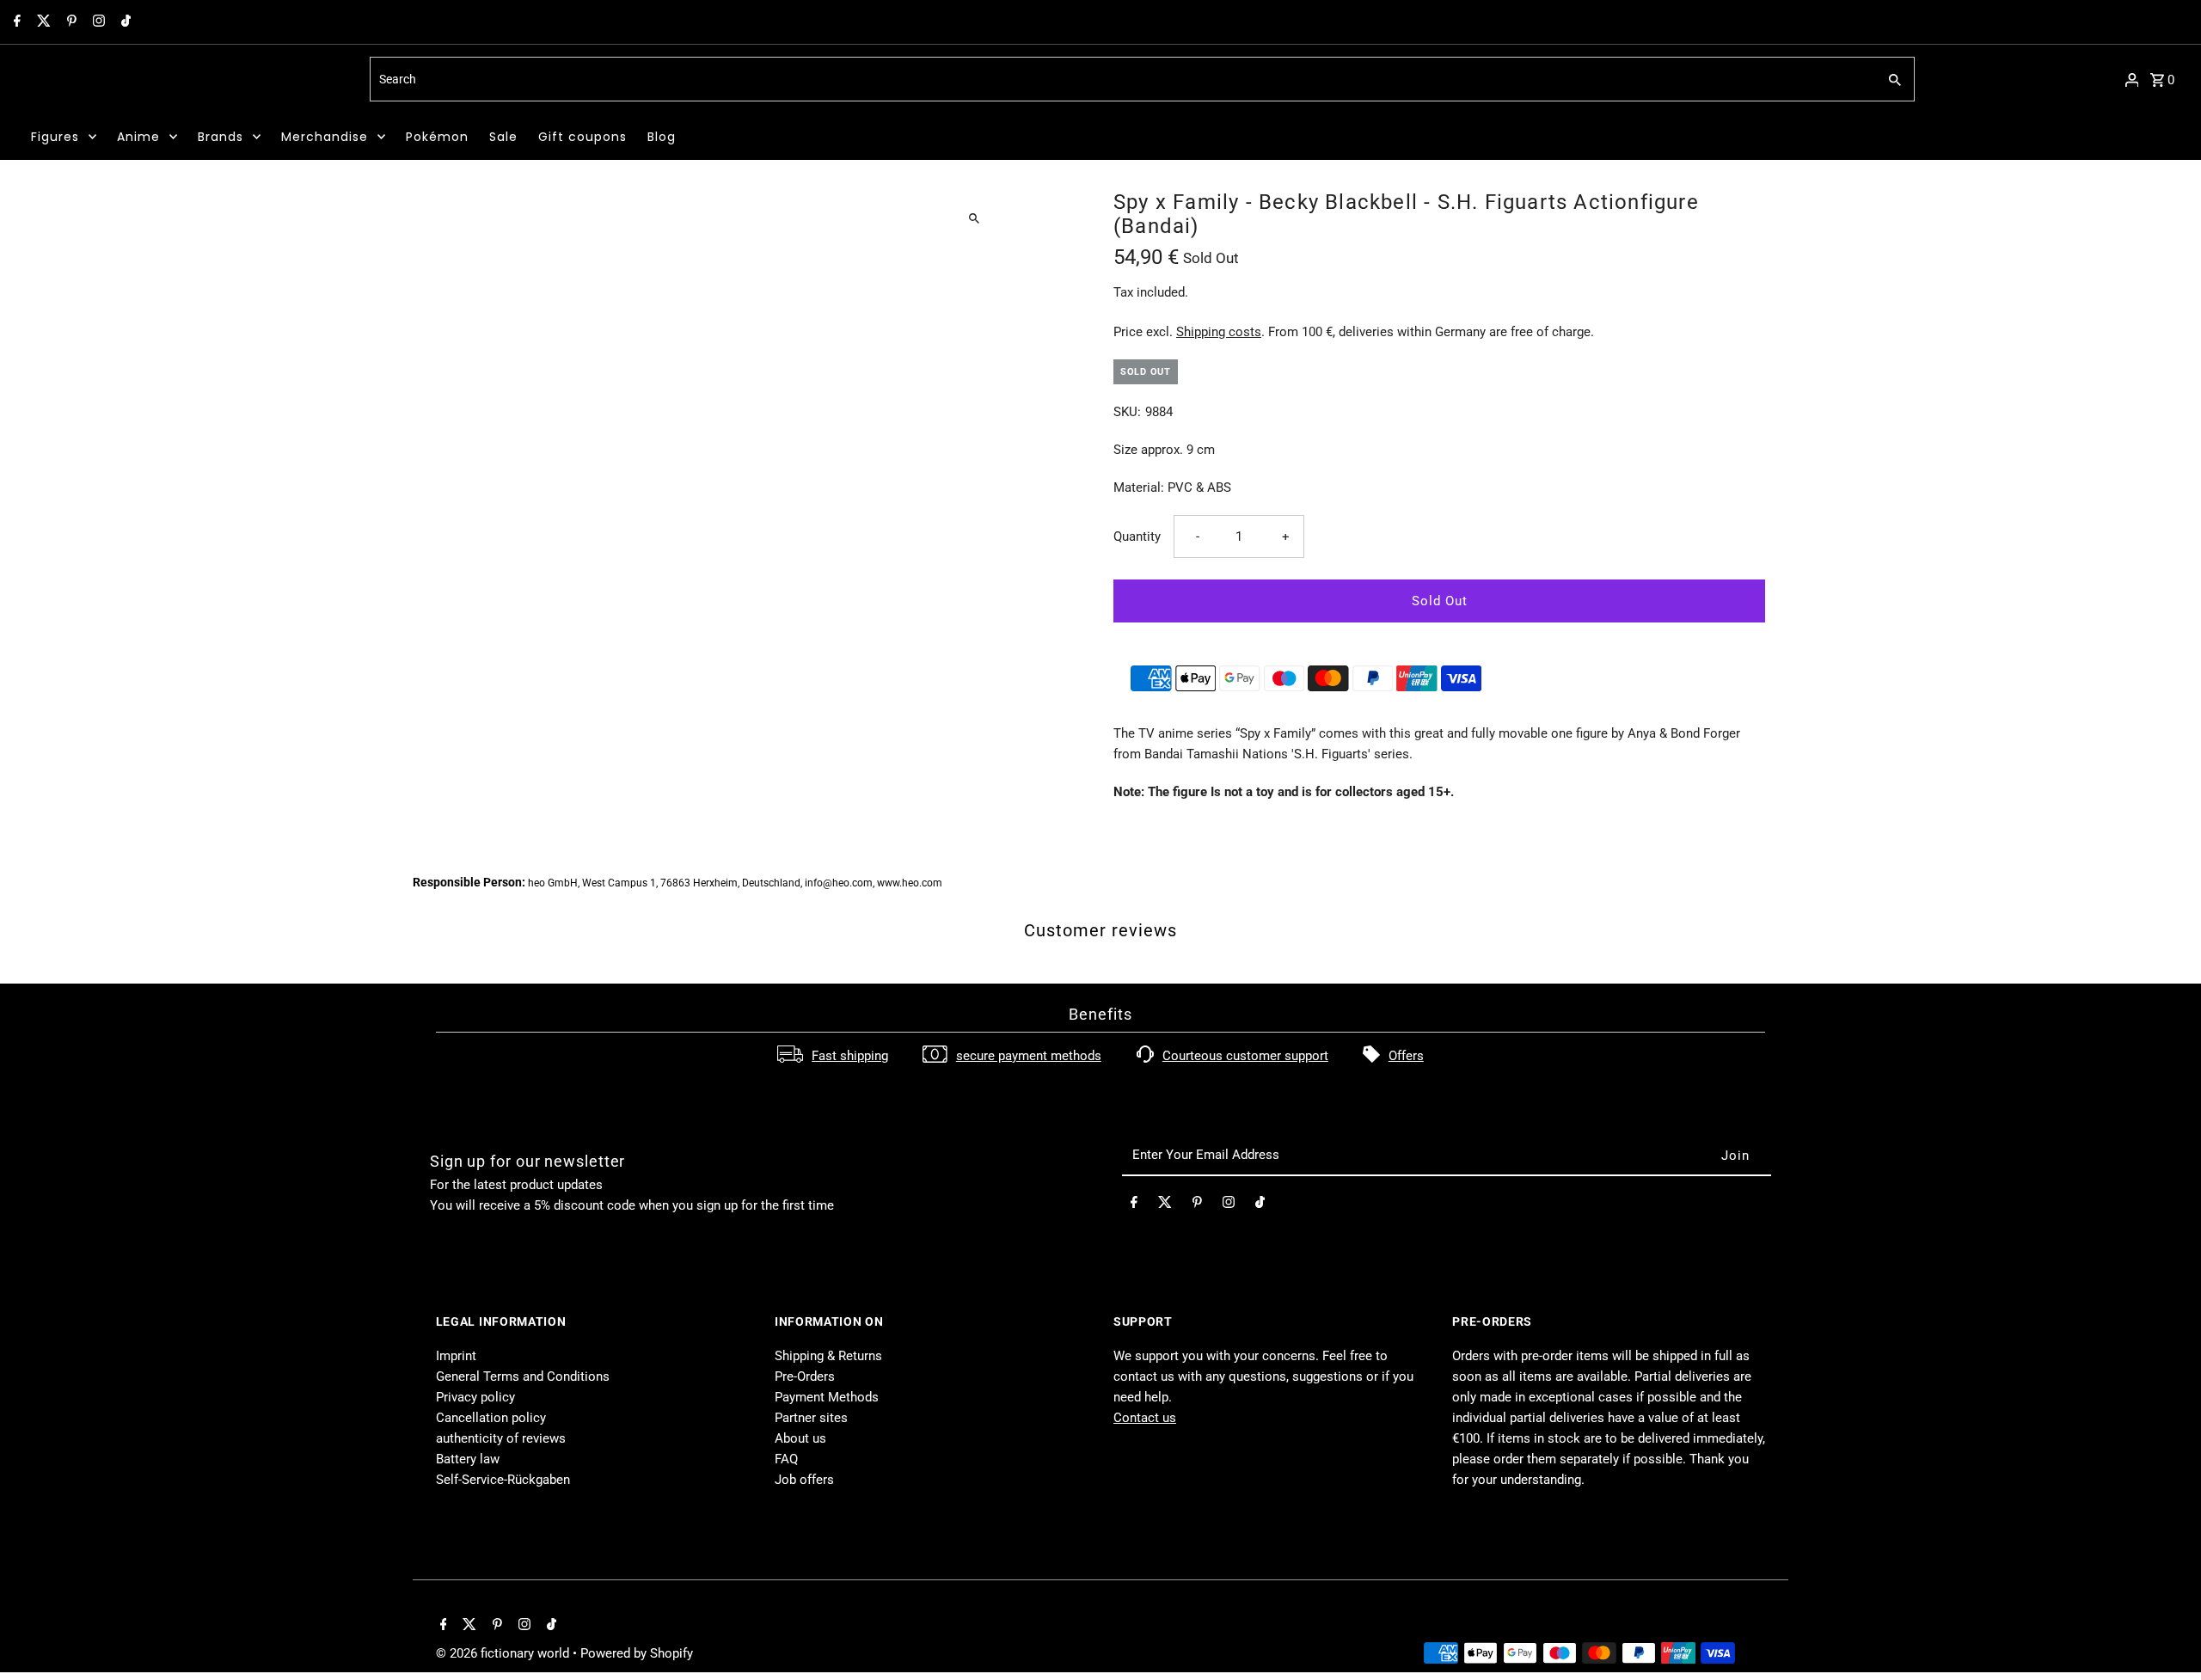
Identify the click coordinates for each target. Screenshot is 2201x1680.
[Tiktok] (124, 22)
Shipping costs (1219, 332)
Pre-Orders (805, 1376)
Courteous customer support (1245, 1056)
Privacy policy (475, 1397)
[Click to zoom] (974, 218)
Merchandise (325, 137)
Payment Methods (827, 1397)
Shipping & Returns (828, 1356)
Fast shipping (850, 1056)
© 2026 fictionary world (504, 1653)
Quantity (1137, 536)
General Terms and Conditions (523, 1376)
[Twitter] (42, 22)
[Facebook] (15, 22)
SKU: (1127, 412)
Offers (1406, 1056)
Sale (503, 137)
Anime (138, 137)
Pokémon (437, 137)
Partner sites (811, 1418)
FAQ (786, 1459)
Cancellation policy (491, 1418)
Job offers (804, 1480)
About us (800, 1438)
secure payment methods (1029, 1056)
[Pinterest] (70, 22)
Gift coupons (582, 137)
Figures (55, 137)
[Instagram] (97, 22)
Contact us (1145, 1418)
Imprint (456, 1356)
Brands (221, 137)
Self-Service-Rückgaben (503, 1480)
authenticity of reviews (501, 1438)
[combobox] (1122, 79)
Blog (662, 137)
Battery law (468, 1459)
